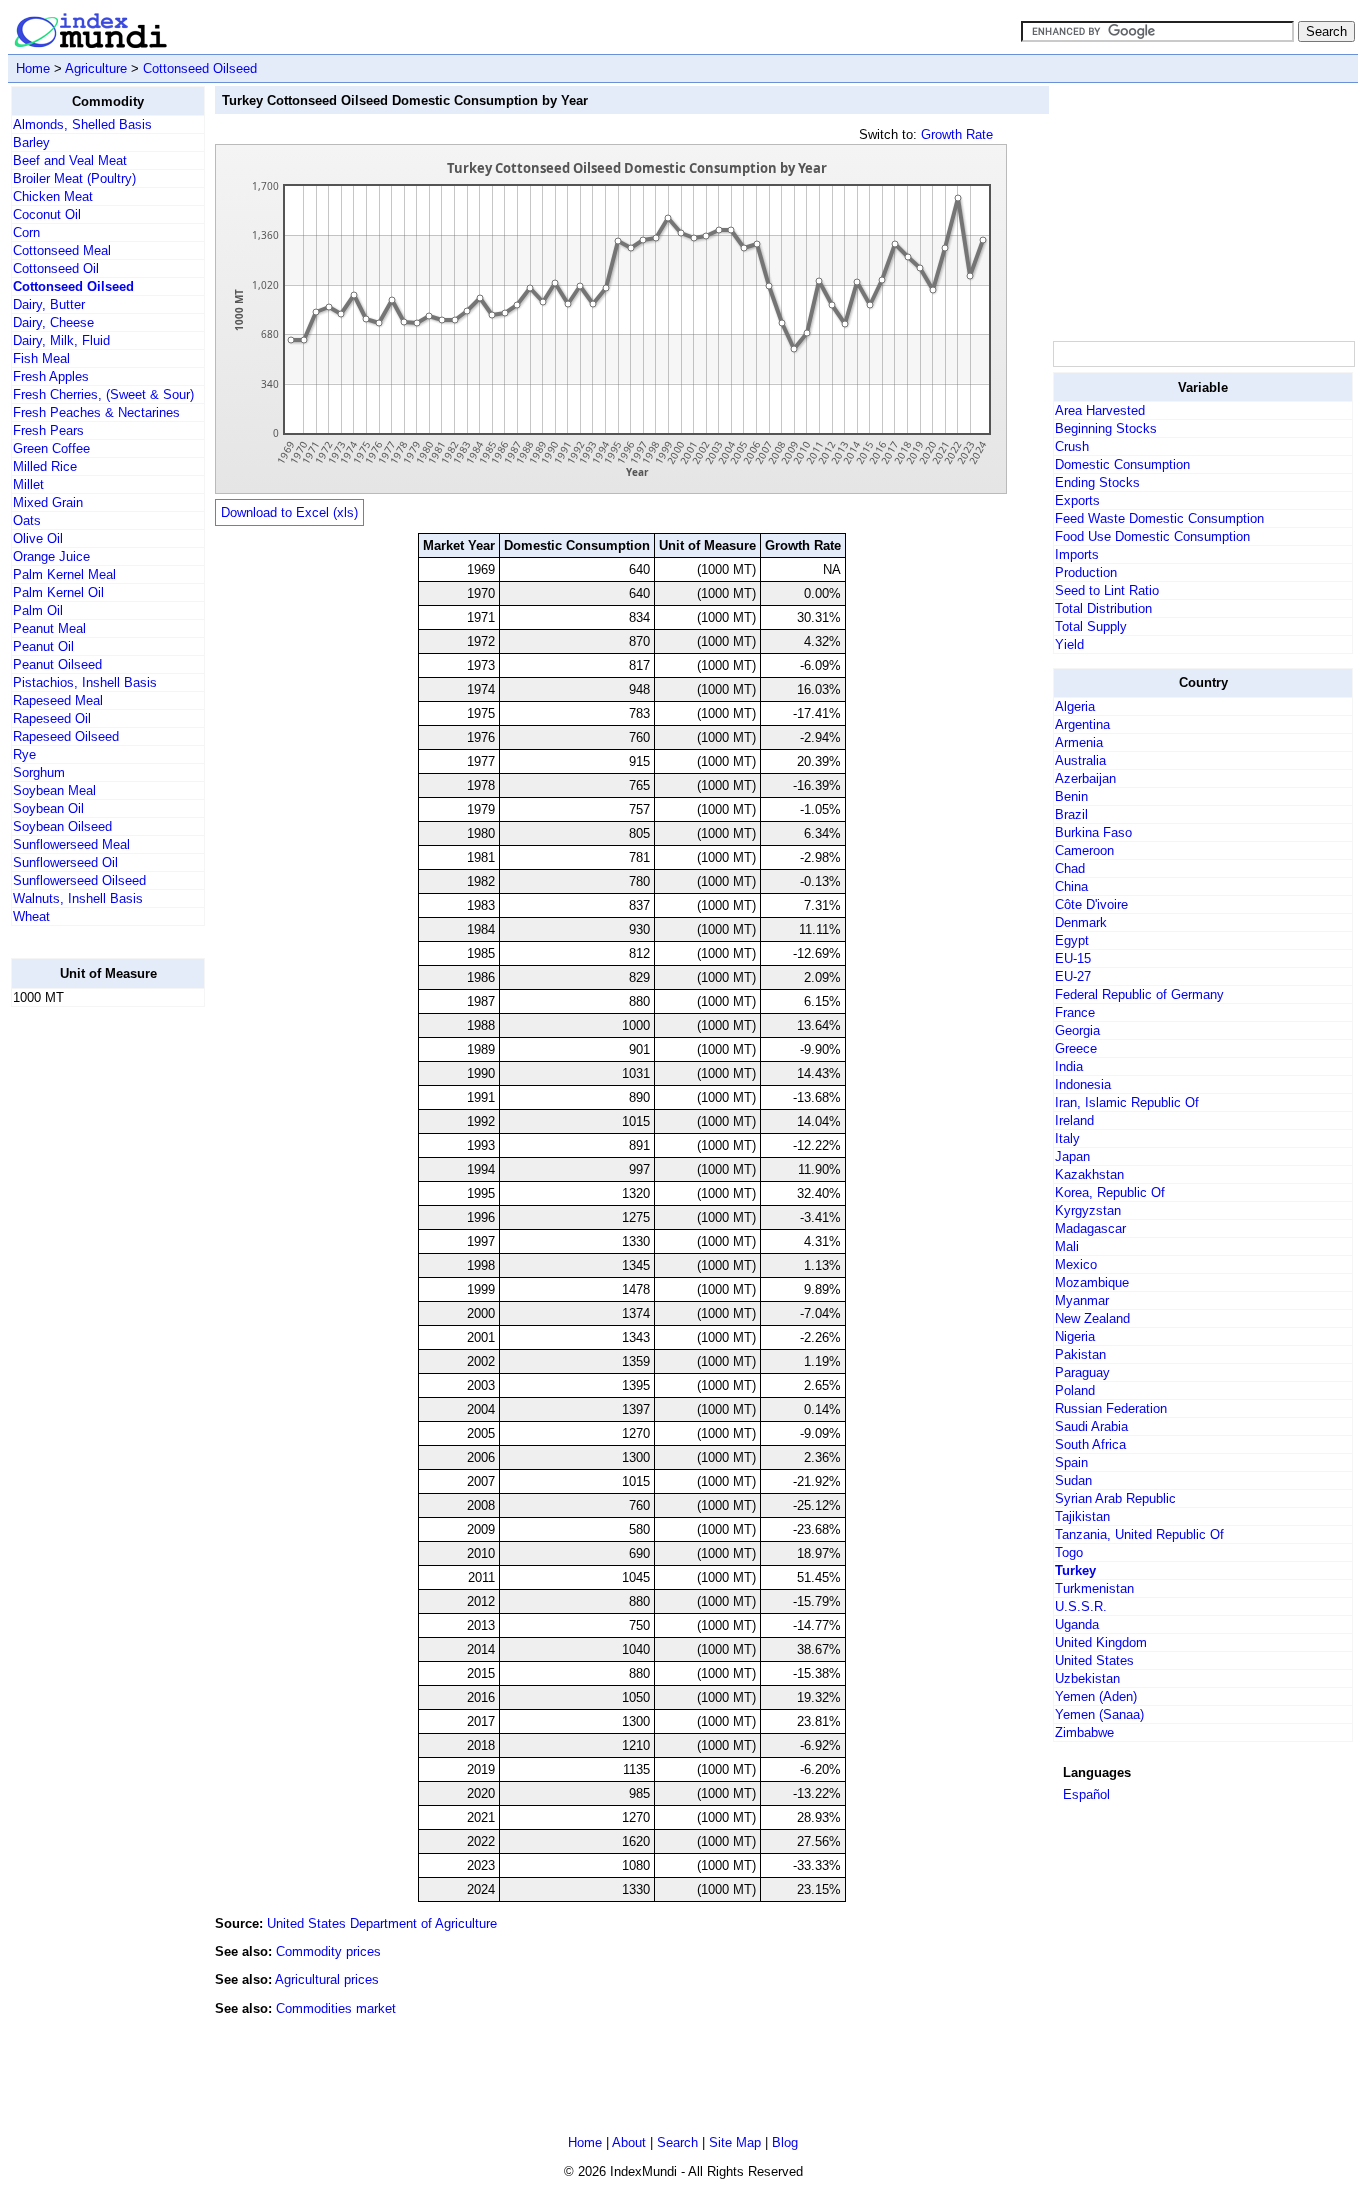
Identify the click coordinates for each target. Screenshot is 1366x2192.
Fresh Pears (48, 430)
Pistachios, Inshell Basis (85, 682)
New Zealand (1092, 1318)
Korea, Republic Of (1110, 1192)
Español (1086, 1794)
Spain (1071, 1462)
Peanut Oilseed (57, 664)
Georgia (1077, 1030)
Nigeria (1075, 1336)
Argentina (1082, 724)
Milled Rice (45, 466)
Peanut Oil (43, 646)
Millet (28, 484)
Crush (1072, 446)
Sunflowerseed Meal (71, 844)
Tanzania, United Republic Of (1139, 1534)
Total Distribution (1103, 608)
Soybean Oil (48, 808)
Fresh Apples (51, 376)
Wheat (31, 916)
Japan (1072, 1156)
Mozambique (1092, 1282)
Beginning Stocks (1106, 428)
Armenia (1079, 742)
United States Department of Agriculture (382, 1923)
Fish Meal (41, 358)
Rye (24, 754)
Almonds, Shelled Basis (82, 124)
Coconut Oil (47, 214)
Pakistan (1080, 1354)
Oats (27, 520)
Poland (1075, 1390)
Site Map (735, 2142)
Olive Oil (38, 538)
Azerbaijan (1085, 778)
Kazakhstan (1089, 1174)
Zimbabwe (1084, 1732)
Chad (1070, 868)
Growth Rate (957, 134)
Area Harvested (1100, 410)
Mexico (1076, 1264)
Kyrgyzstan (1088, 1210)
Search (677, 2142)
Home (33, 68)
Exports (1077, 500)
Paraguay (1082, 1372)
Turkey (1075, 1570)
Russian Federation (1111, 1408)
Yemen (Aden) (1096, 1696)
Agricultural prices (327, 1979)
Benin (1071, 796)
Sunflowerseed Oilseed (79, 880)
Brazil (1071, 814)
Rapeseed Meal (58, 700)
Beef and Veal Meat (70, 160)
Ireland (1074, 1120)
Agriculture (96, 68)
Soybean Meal (54, 790)
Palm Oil (38, 610)
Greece (1076, 1048)
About (629, 2142)
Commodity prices (328, 1951)
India (1069, 1066)
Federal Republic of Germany (1139, 994)
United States (1094, 1660)
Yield (1069, 644)
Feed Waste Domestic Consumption (1159, 518)
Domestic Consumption (1122, 464)
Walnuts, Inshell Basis (78, 898)
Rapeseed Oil (52, 718)
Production (1086, 572)
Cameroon (1084, 850)
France (1075, 1012)
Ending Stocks (1097, 482)
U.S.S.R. (1081, 1606)
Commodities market (336, 2008)
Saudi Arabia (1091, 1426)
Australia (1080, 760)
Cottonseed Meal (62, 250)
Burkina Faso (1093, 832)
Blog (785, 2142)
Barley (31, 142)
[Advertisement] (91, 1323)
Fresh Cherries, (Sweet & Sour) (103, 394)
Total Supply (1091, 626)
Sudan (1073, 1480)
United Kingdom (1101, 1642)
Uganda (1077, 1624)
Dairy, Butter (49, 304)
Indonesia (1083, 1084)
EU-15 (1073, 958)
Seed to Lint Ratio (1107, 590)
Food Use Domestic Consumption (1152, 536)
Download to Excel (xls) (289, 512)
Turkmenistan (1094, 1588)
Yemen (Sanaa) (1099, 1714)
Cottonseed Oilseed (200, 68)
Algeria (1075, 706)
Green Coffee (51, 448)
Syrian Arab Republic (1115, 1498)
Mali (1067, 1246)
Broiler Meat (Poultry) (74, 178)
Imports (1077, 554)
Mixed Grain (48, 502)
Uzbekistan (1087, 1678)
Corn (26, 232)
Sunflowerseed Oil (65, 862)
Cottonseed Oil (56, 268)
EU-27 (1073, 976)
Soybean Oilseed (62, 826)
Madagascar (1090, 1228)
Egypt (1072, 940)
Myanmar (1082, 1300)
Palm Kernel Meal (64, 574)
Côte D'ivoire (1091, 904)
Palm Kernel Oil (58, 592)
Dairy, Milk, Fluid (61, 340)
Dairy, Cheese (53, 322)
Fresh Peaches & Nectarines (96, 412)
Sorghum (39, 772)
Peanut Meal (49, 628)
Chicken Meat (53, 196)
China (1071, 886)
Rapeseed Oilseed (66, 736)
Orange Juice (51, 556)
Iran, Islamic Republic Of (1127, 1102)
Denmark (1081, 922)
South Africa (1090, 1444)
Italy (1067, 1138)
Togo (1069, 1552)
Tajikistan (1082, 1516)
